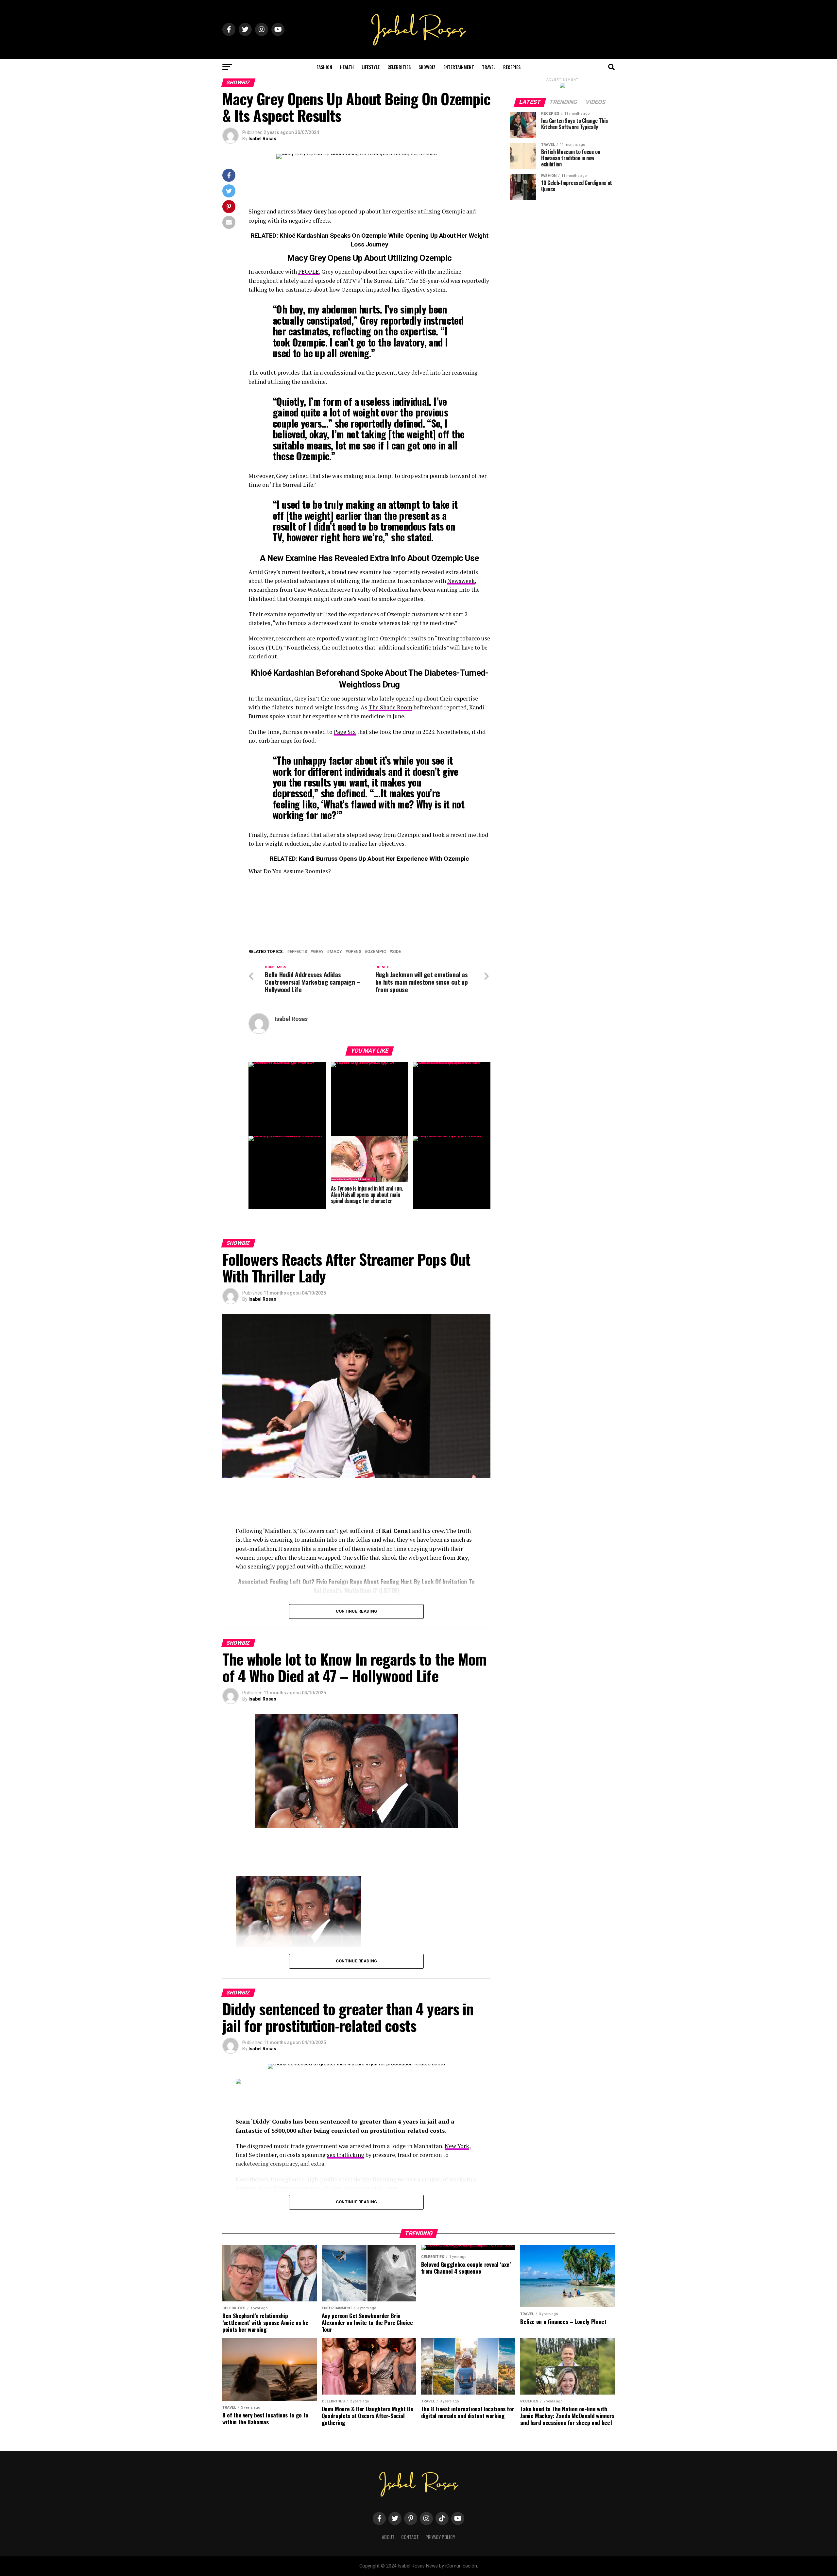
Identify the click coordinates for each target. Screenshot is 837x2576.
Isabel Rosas (262, 139)
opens (355, 952)
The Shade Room (390, 707)
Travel (489, 67)
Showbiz (427, 67)
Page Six (345, 732)
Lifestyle (371, 67)
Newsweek (461, 581)
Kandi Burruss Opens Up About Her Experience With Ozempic (384, 859)
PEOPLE (308, 271)
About (388, 2537)
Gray (318, 952)
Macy (336, 952)
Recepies (512, 67)
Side (396, 952)
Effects (298, 952)
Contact (410, 2537)
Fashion (324, 67)
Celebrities (399, 67)
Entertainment (459, 67)
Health (347, 67)
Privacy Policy (440, 2537)
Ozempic (377, 952)
